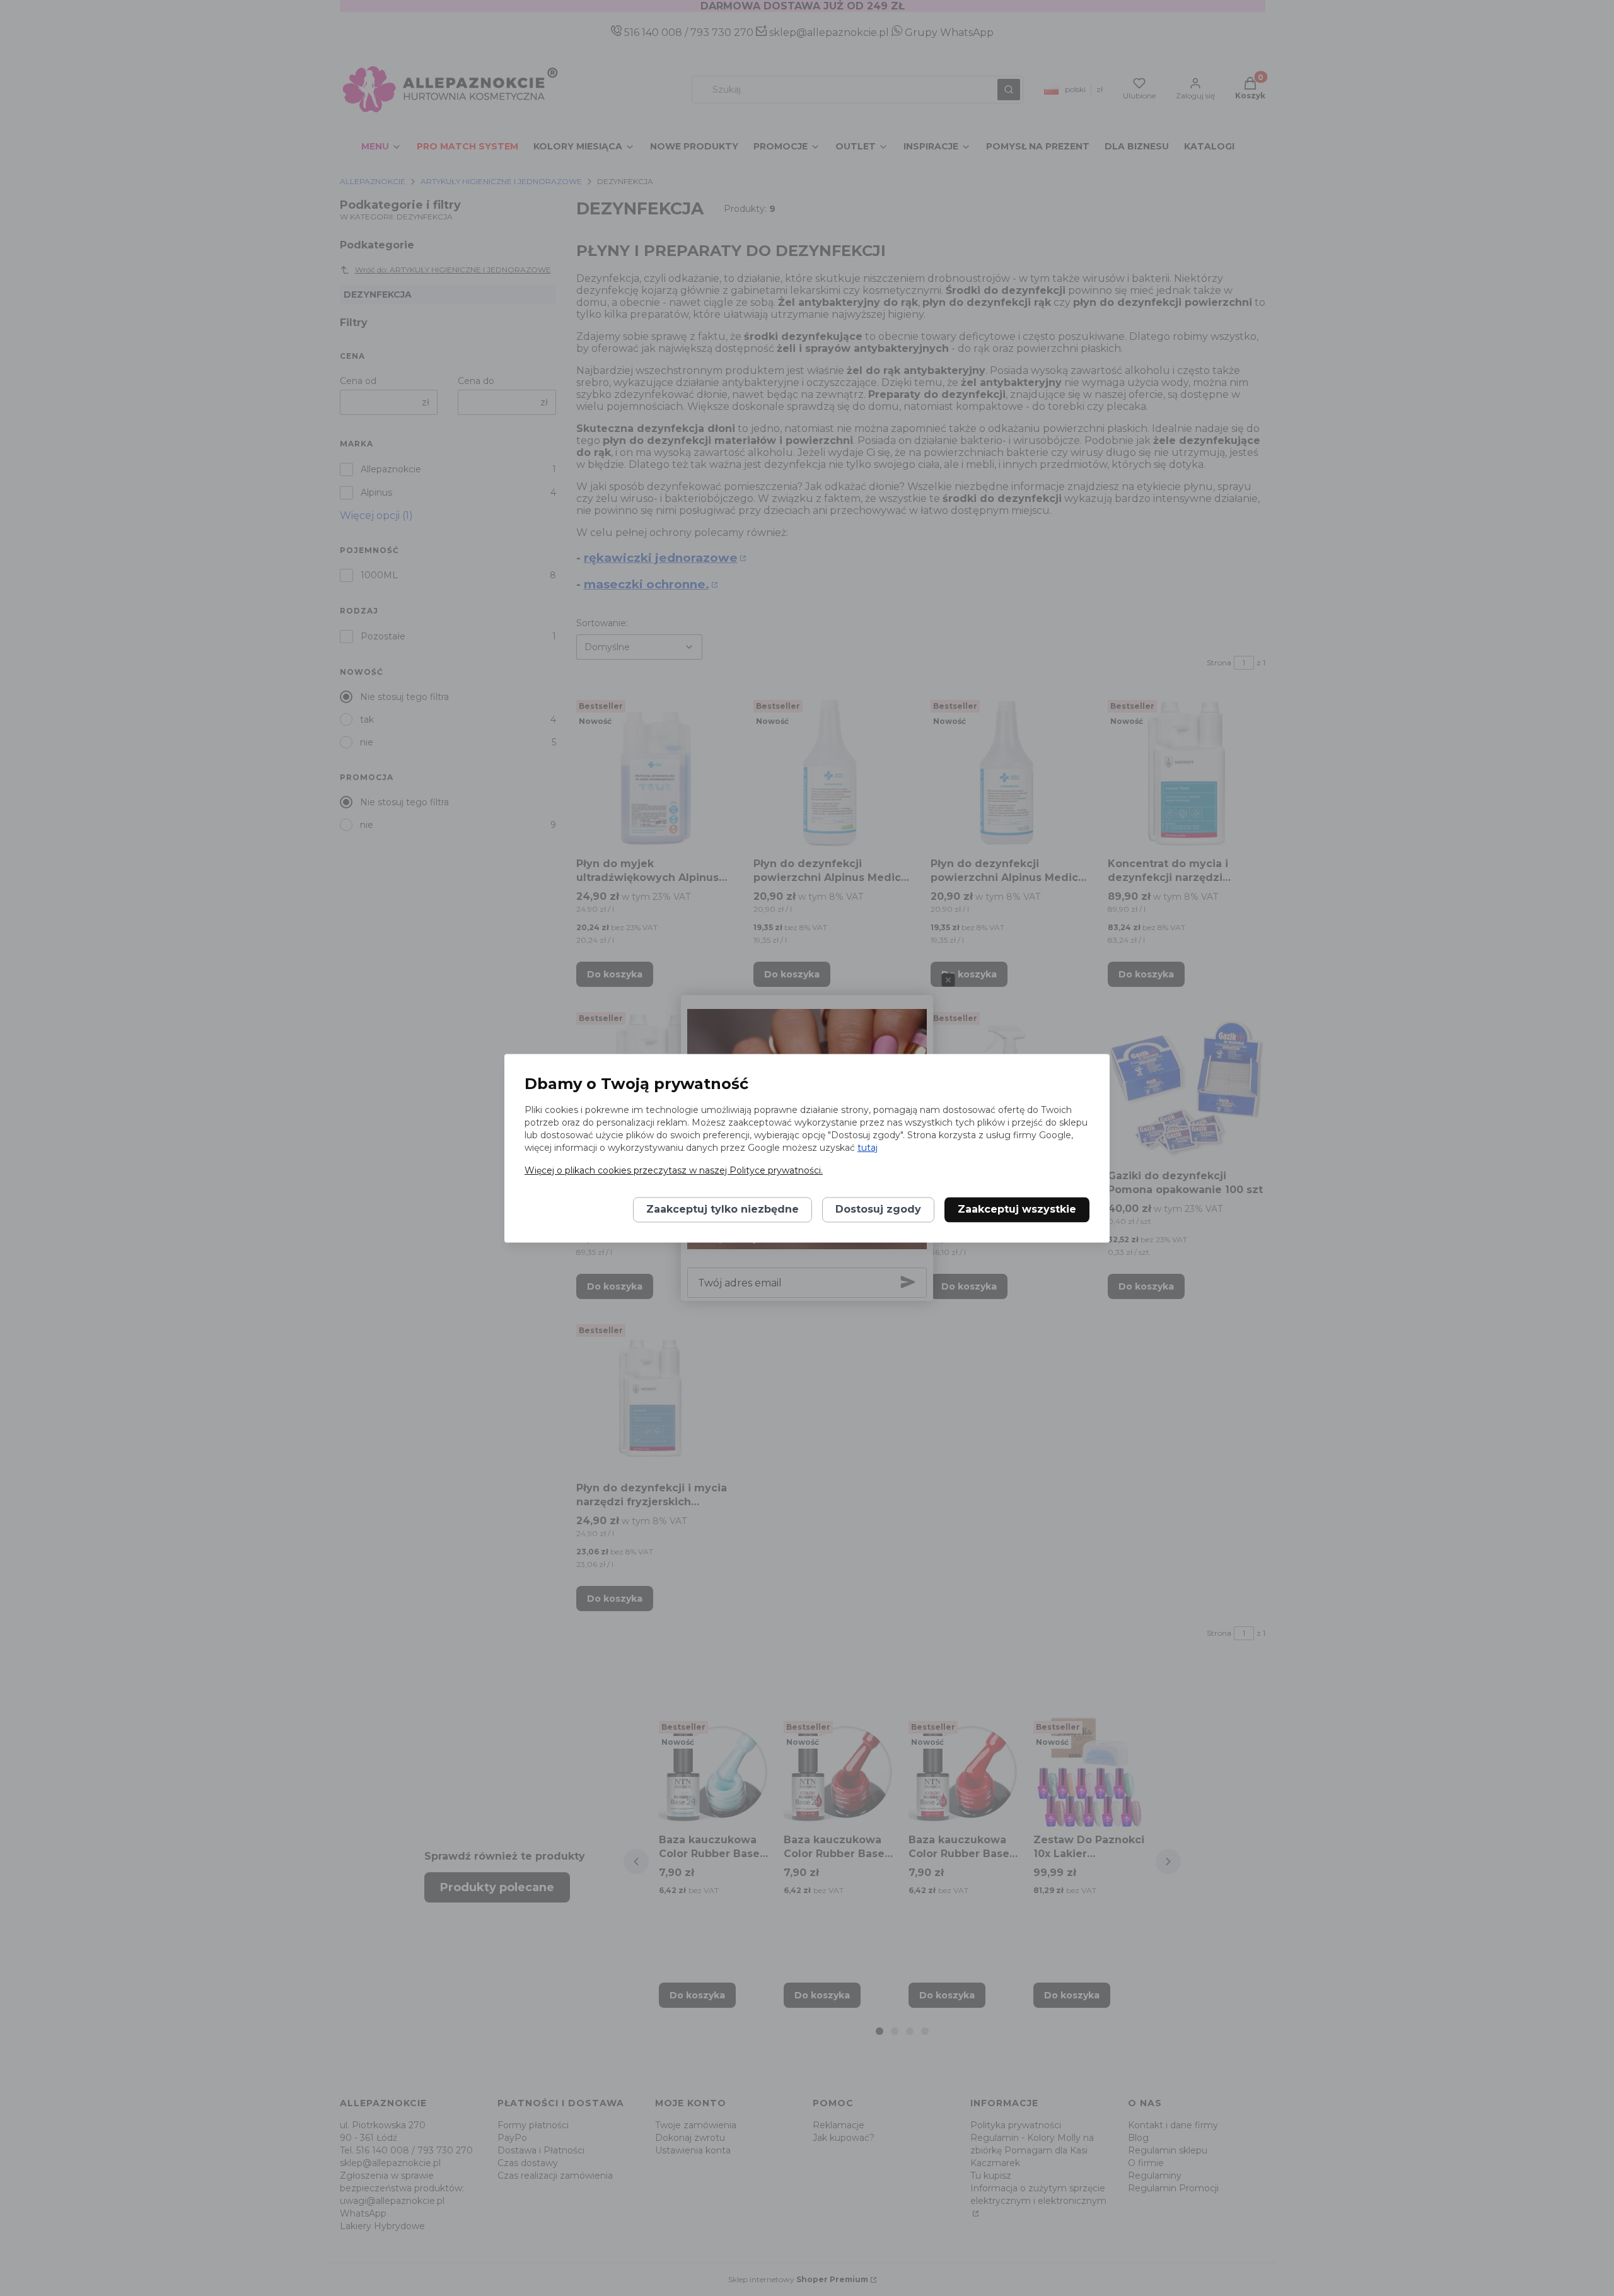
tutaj (868, 1148)
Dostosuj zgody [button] (878, 1209)
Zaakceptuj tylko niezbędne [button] (723, 1209)
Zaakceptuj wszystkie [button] (1017, 1209)
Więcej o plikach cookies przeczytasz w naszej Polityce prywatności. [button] (674, 1170)
